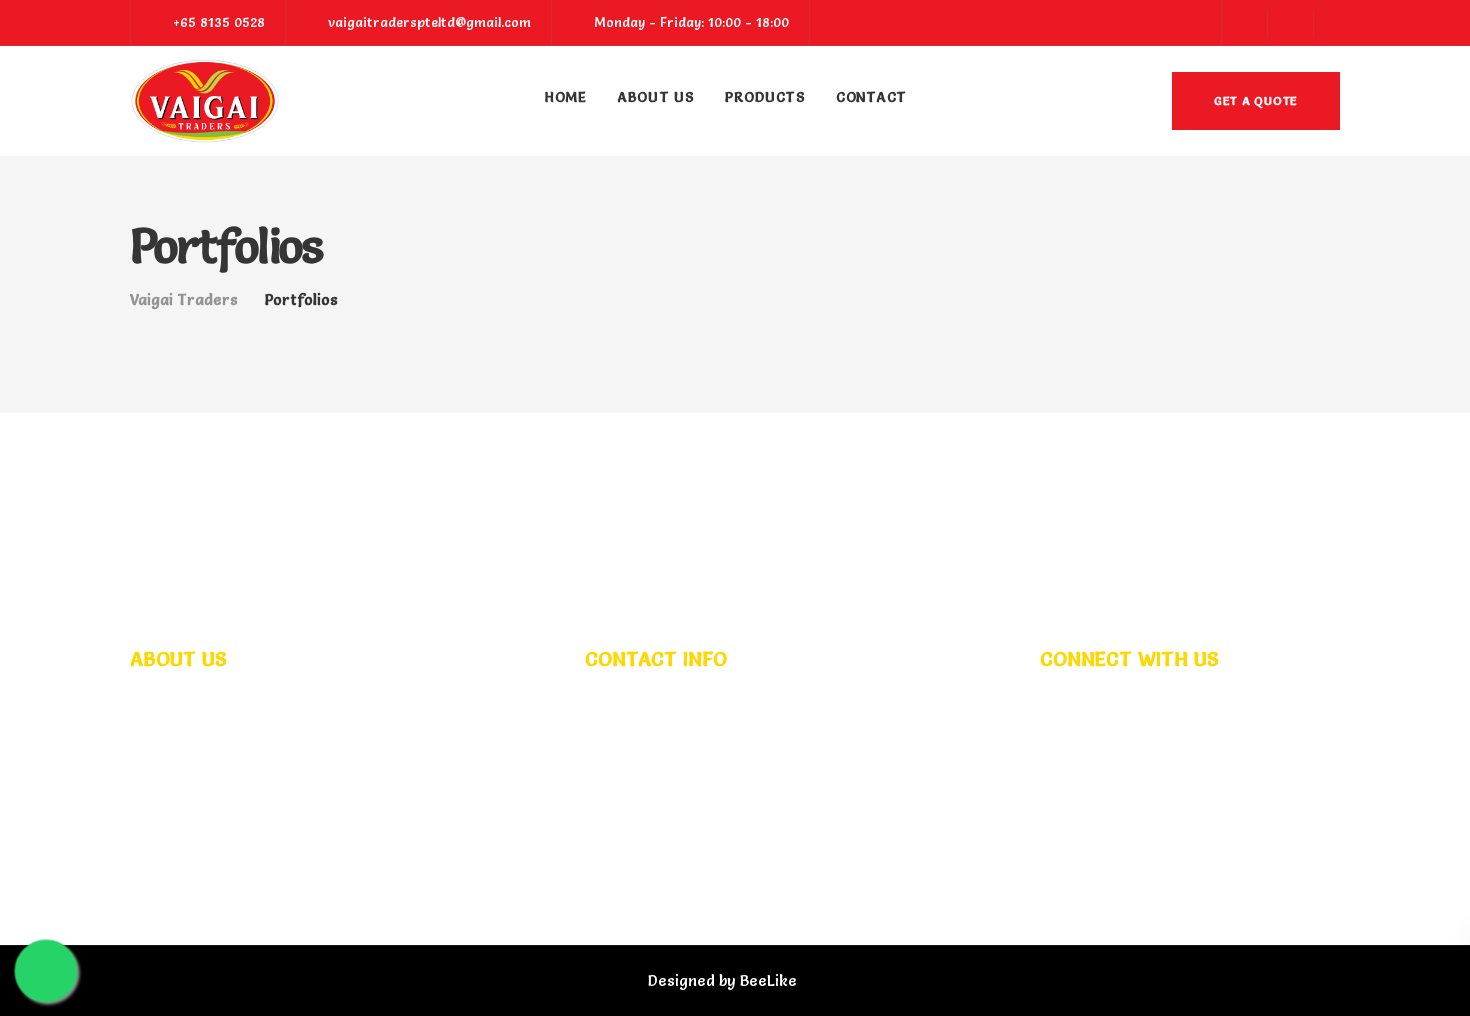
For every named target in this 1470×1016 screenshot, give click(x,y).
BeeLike (768, 980)
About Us (656, 97)
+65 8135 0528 (667, 749)
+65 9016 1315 (783, 749)
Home (566, 97)
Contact (871, 97)
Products (765, 97)
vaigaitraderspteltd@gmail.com (731, 775)
